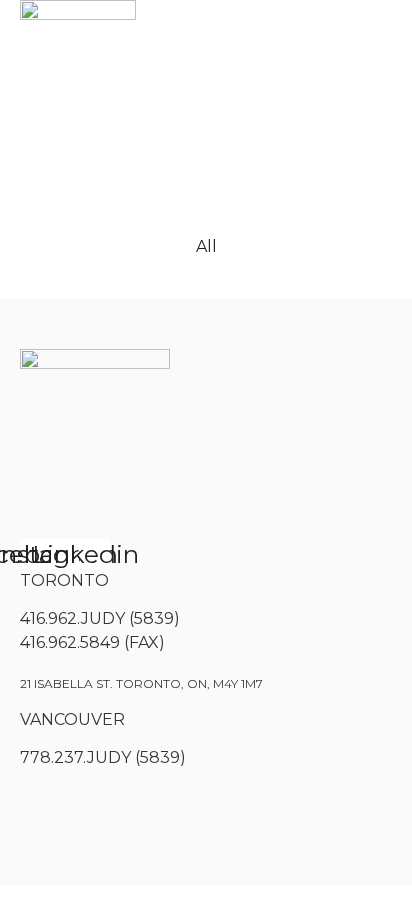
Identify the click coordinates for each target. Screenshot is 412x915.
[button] (48, 132)
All (206, 246)
